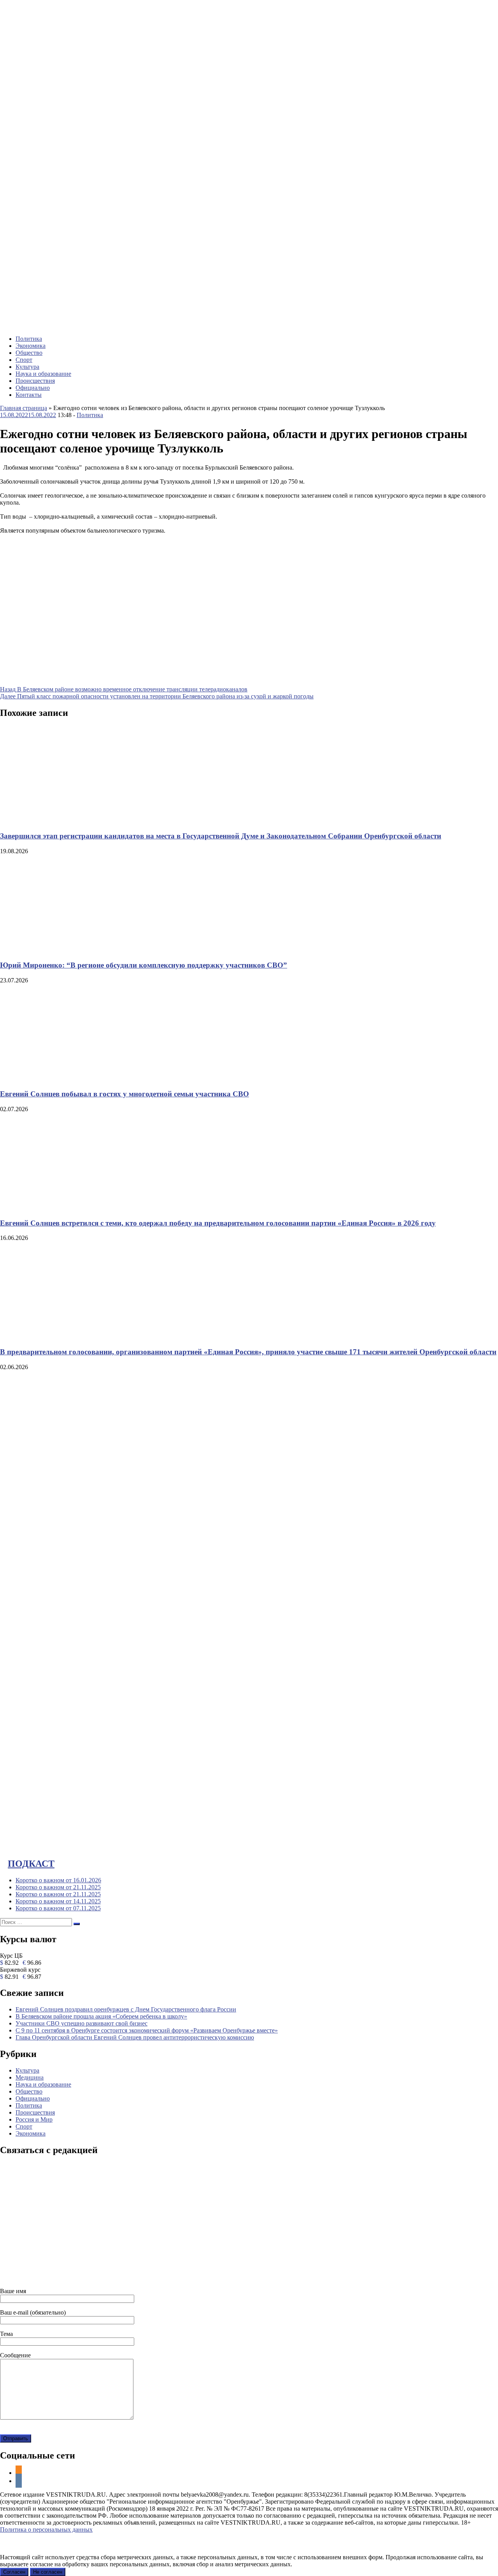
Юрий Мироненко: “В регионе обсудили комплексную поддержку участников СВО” (144, 965)
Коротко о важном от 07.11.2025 (58, 1908)
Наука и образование (43, 374)
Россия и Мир (34, 2119)
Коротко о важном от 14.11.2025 (58, 1901)
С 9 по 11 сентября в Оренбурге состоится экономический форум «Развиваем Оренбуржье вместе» (147, 2030)
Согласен (14, 2572)
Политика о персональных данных (46, 2530)
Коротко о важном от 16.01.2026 (58, 1880)
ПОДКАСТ (31, 1864)
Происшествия (35, 381)
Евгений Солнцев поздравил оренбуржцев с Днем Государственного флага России (126, 2009)
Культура (27, 367)
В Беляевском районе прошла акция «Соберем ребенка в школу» (101, 2016)
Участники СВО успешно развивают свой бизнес (82, 2023)
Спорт (24, 360)
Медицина (30, 2077)
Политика (29, 339)
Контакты (29, 395)
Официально (33, 388)
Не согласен (48, 2572)
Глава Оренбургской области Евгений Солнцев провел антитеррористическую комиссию (135, 2037)
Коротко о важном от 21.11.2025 (58, 1887)
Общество (29, 353)
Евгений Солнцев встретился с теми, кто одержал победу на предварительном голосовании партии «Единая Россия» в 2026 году (218, 1223)
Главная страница (24, 408)
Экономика (31, 346)
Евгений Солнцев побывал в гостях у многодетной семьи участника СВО (124, 1094)
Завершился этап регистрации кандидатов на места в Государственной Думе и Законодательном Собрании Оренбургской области (221, 836)
